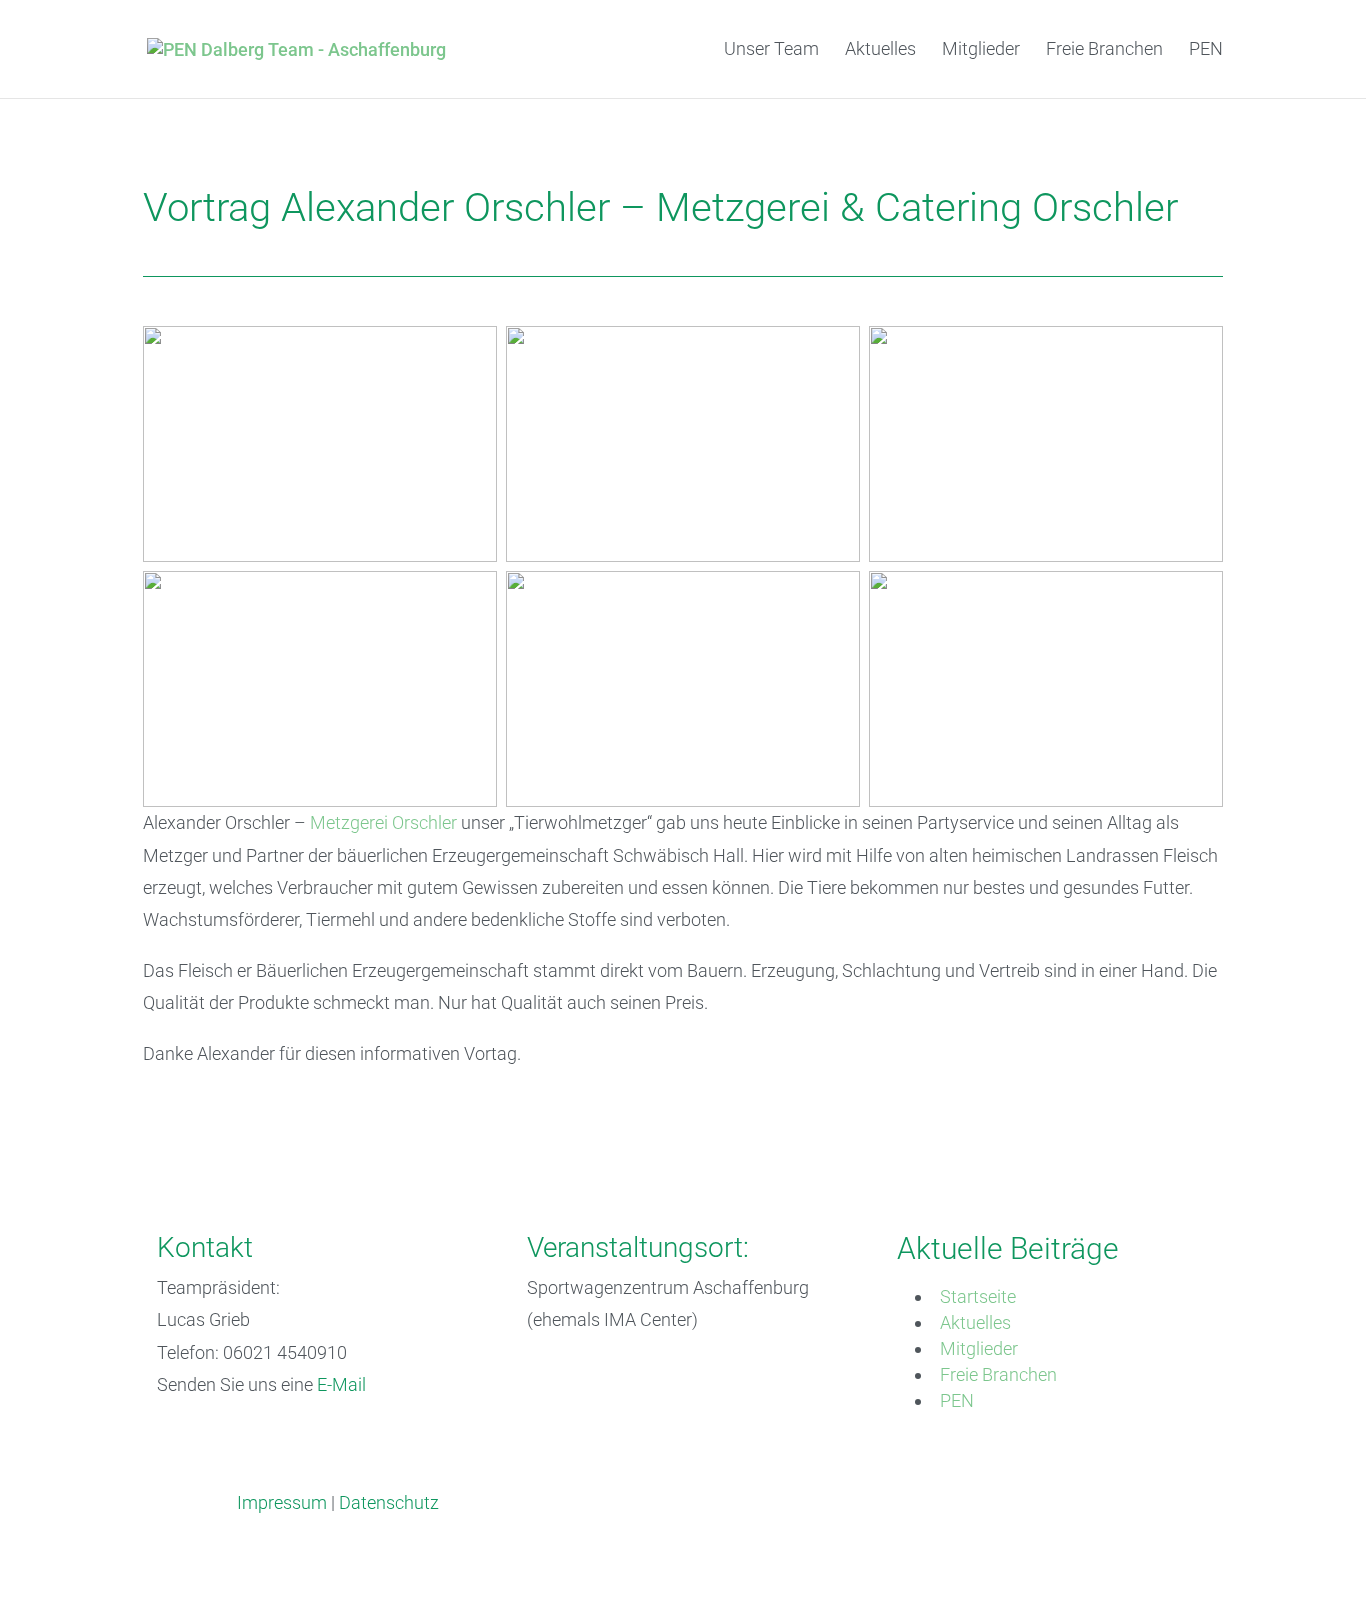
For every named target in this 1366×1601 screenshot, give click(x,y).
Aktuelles (880, 50)
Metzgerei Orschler (383, 822)
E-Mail (341, 1384)
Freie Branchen (1104, 50)
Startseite (978, 1296)
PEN (1206, 50)
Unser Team (771, 50)
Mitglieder (981, 50)
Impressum (282, 1502)
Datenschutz (389, 1502)
